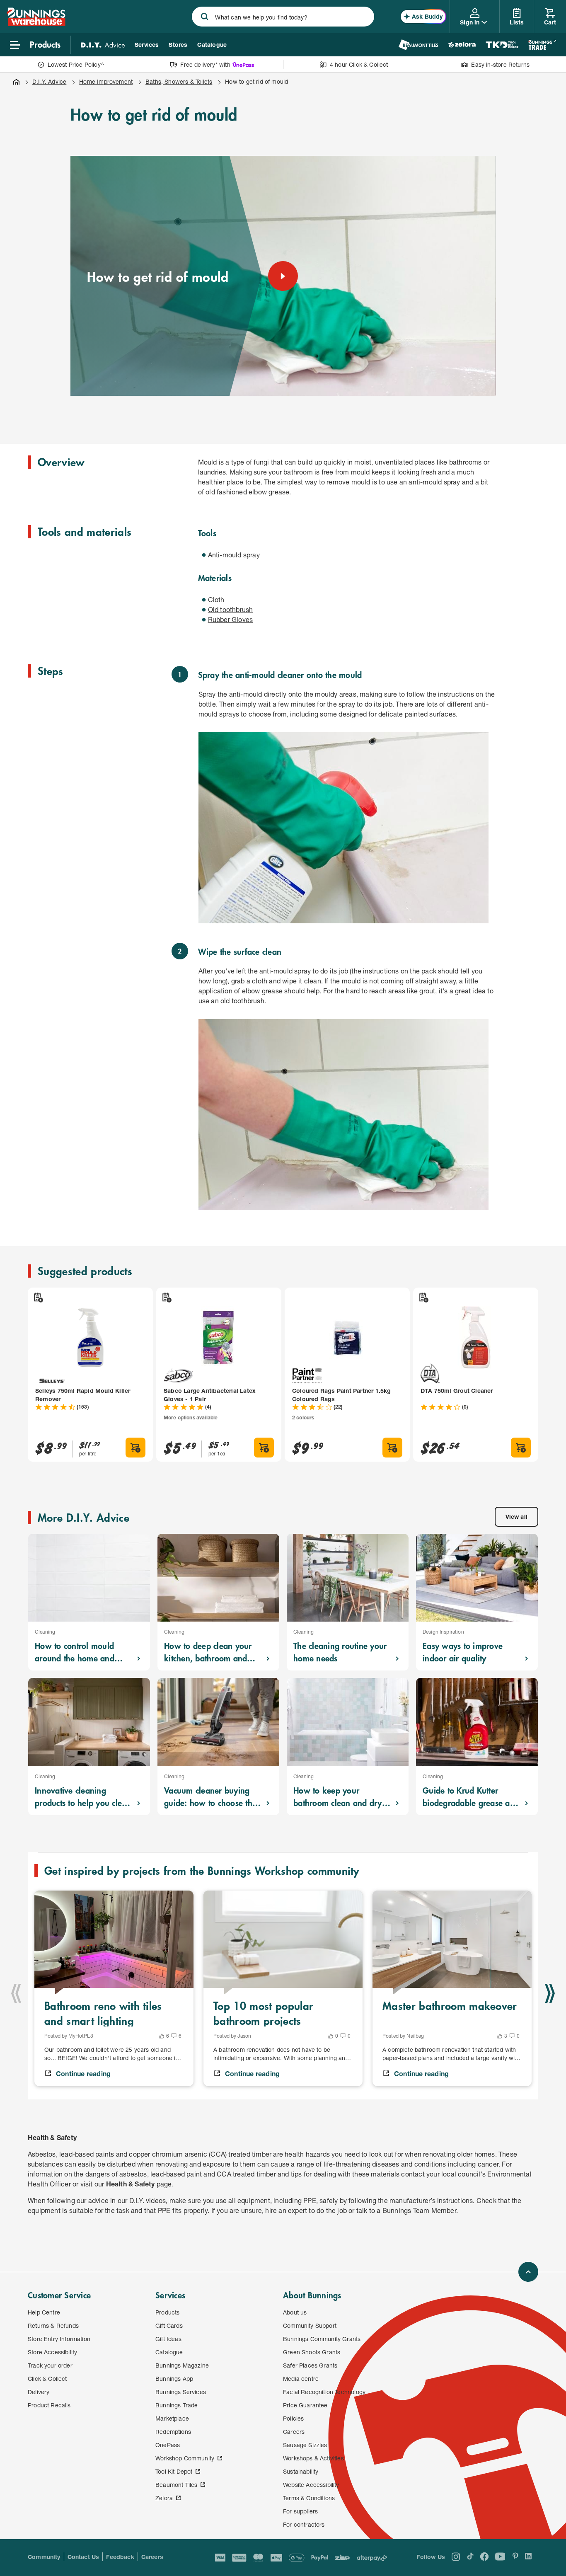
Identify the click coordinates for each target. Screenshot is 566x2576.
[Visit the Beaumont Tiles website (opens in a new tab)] (418, 45)
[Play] (283, 276)
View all (516, 1517)
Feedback (120, 2557)
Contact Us (83, 2557)
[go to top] (528, 2272)
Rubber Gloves (231, 619)
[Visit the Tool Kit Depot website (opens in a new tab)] (502, 45)
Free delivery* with (205, 64)
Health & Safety (131, 2184)
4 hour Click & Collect (359, 64)
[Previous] (16, 1993)
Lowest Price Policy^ (76, 64)
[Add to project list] (38, 1298)
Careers (152, 2557)
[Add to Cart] (135, 1448)
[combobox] (283, 17)
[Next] (550, 1993)
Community (44, 2557)
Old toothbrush (231, 609)
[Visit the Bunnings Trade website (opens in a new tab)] (542, 45)
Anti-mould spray (234, 555)
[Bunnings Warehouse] (36, 23)
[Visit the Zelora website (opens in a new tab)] (462, 45)
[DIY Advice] (103, 45)
